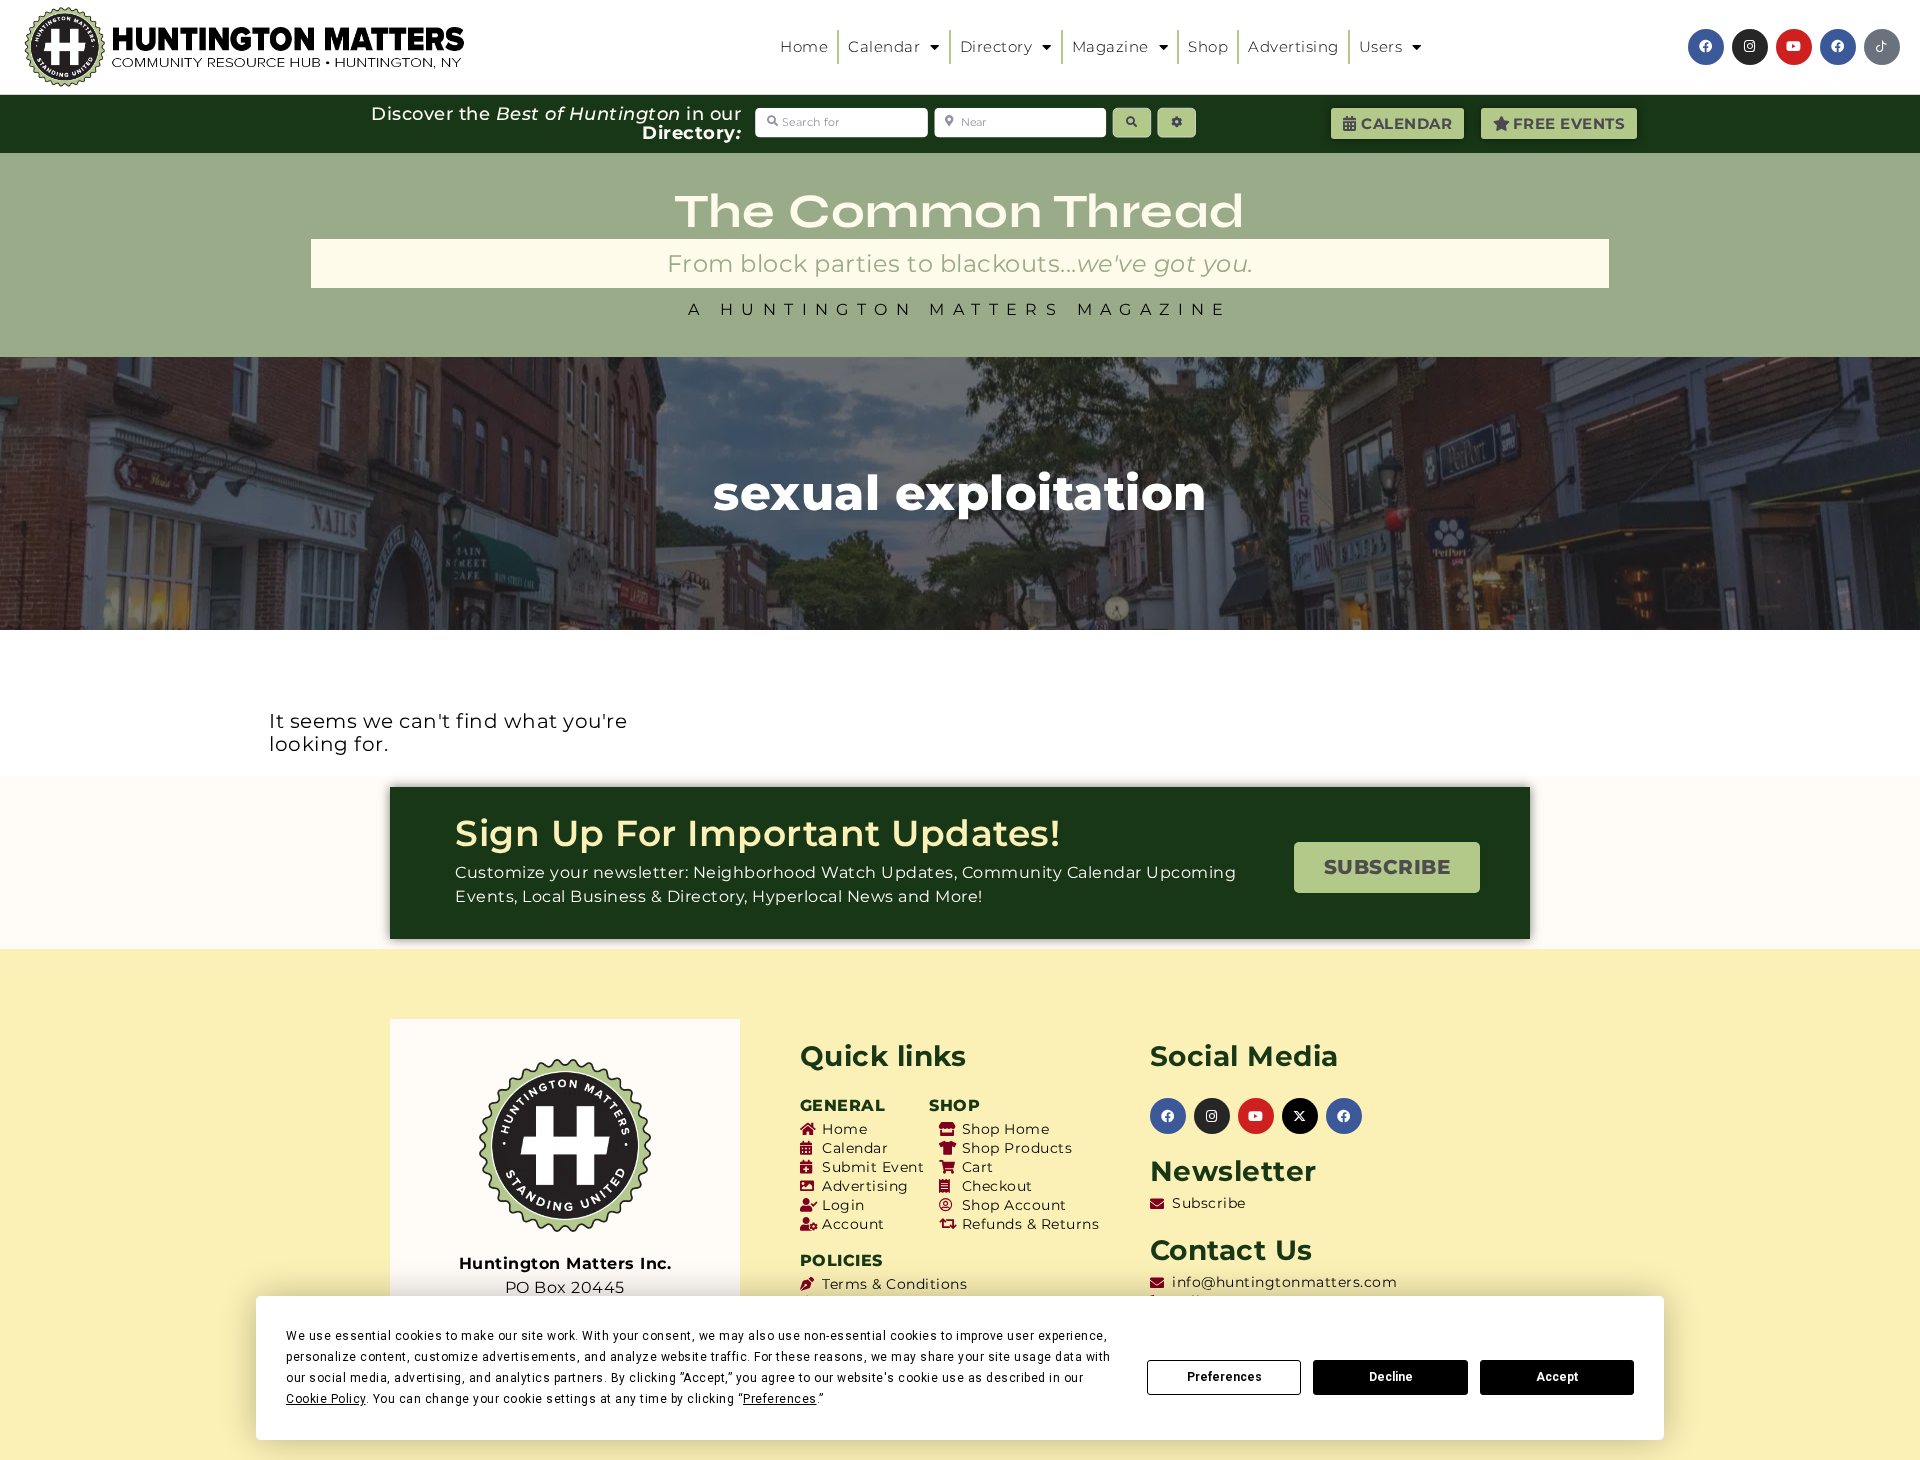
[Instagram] (1750, 47)
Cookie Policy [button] (326, 1399)
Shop (1208, 46)
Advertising (1293, 46)
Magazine (1110, 46)
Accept (1557, 1377)
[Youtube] (1794, 47)
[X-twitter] (1300, 1116)
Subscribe (1387, 867)
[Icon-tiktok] (1882, 47)
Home (804, 46)
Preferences (1224, 1377)
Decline (1391, 1377)
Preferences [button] (780, 1399)
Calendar (884, 46)
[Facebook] (1706, 47)
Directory (996, 46)
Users (1381, 46)
